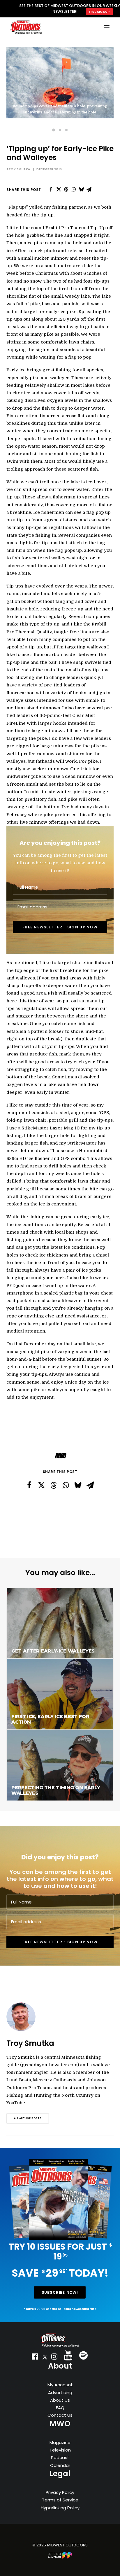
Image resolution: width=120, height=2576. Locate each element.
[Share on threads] (66, 189)
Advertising (60, 2392)
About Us (60, 2400)
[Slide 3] (66, 130)
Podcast (60, 2457)
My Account (60, 2385)
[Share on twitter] (59, 189)
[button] (35, 2358)
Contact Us (60, 2415)
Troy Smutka (18, 169)
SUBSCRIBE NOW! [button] (60, 2292)
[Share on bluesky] (81, 189)
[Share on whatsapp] (74, 189)
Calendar (60, 2465)
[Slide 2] (60, 130)
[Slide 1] (54, 130)
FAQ (60, 2408)
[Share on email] (89, 189)
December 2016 (49, 169)
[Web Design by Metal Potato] (60, 2557)
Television (60, 2450)
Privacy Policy (60, 2492)
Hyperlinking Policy (60, 2508)
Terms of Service (60, 2500)
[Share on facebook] (51, 189)
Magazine (60, 2442)
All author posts (28, 2118)
